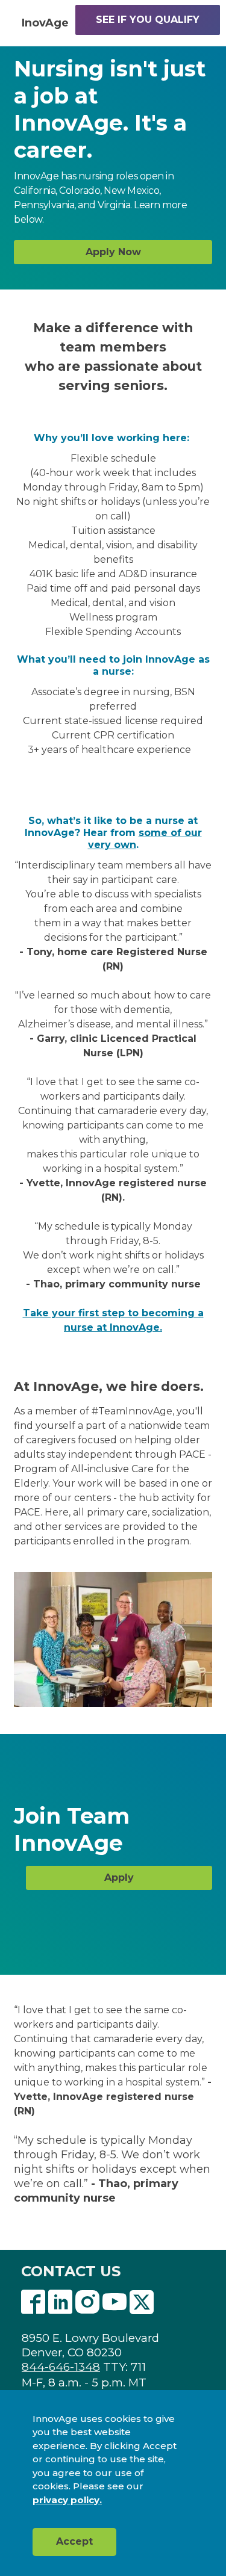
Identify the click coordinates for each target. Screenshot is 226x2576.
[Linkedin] (60, 2303)
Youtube (115, 2303)
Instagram (87, 2303)
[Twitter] (142, 2303)
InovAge (45, 23)
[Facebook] (33, 2303)
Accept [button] (74, 2541)
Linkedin (60, 2303)
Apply (119, 1878)
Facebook (33, 2303)
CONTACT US (71, 2271)
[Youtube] (115, 2303)
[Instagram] (87, 2303)
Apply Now (113, 252)
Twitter (142, 2303)
